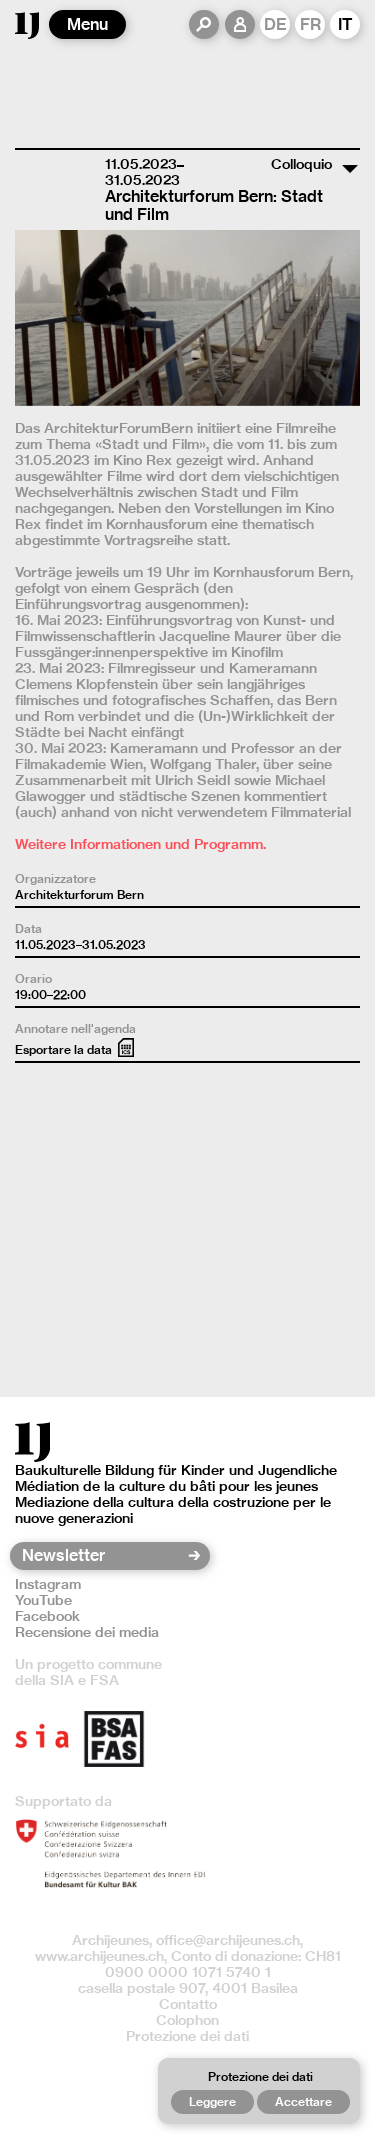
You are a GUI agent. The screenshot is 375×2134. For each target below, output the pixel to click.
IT (345, 24)
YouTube (43, 1600)
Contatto (188, 2004)
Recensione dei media (87, 1632)
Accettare (303, 2101)
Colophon (187, 2020)
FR (310, 24)
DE (275, 24)
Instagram (48, 1584)
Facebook (47, 1616)
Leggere (212, 2101)
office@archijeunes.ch (228, 1940)
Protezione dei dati (187, 2036)
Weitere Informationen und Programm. (140, 844)
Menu (87, 24)
